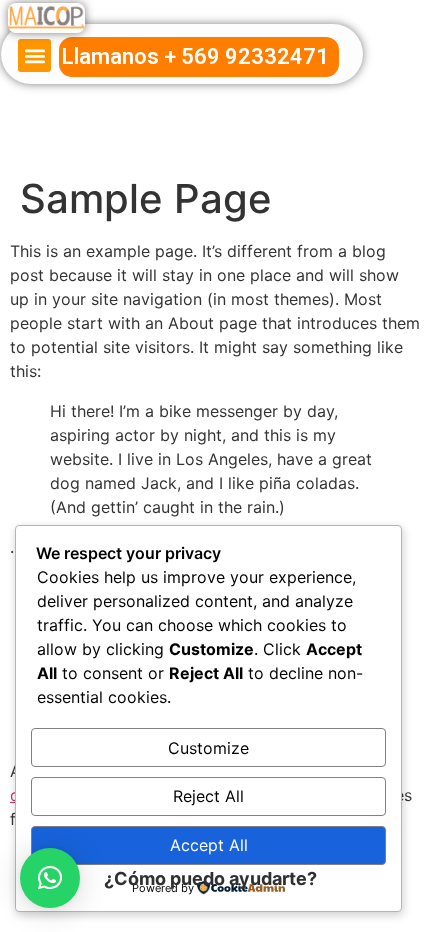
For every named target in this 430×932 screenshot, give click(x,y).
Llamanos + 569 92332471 (195, 56)
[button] (34, 55)
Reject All (208, 796)
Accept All (209, 845)
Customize (208, 748)
